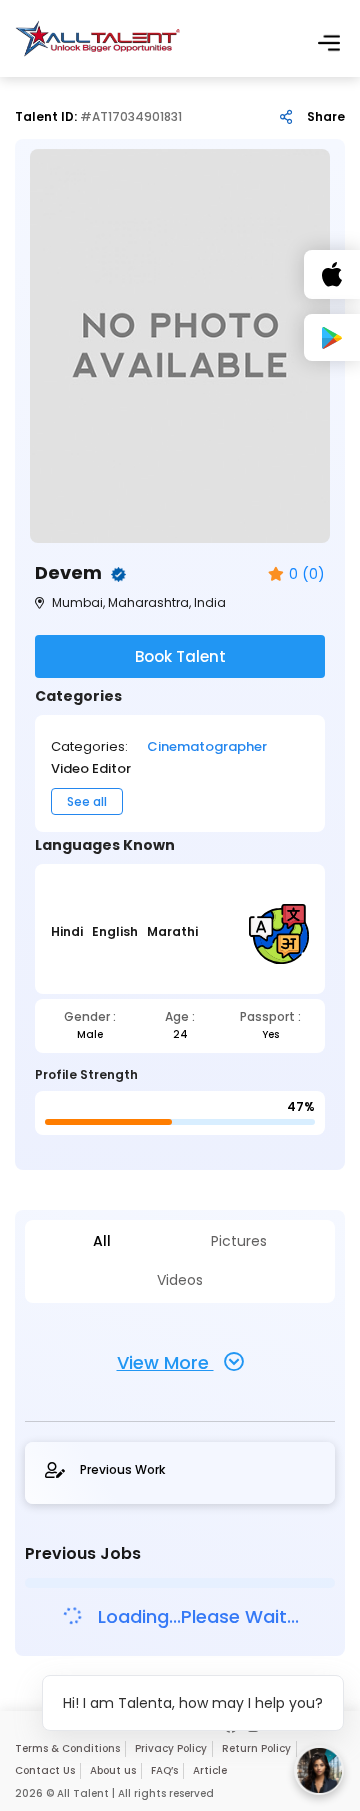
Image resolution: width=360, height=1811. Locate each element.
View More (165, 1362)
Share (326, 117)
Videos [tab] (180, 1280)
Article (210, 1770)
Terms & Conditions (67, 1748)
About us (113, 1770)
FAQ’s (164, 1770)
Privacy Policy (171, 1748)
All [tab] (102, 1241)
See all (87, 801)
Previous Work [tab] (122, 1470)
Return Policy (256, 1748)
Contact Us (45, 1770)
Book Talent (180, 656)
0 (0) (307, 574)
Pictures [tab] (239, 1241)
